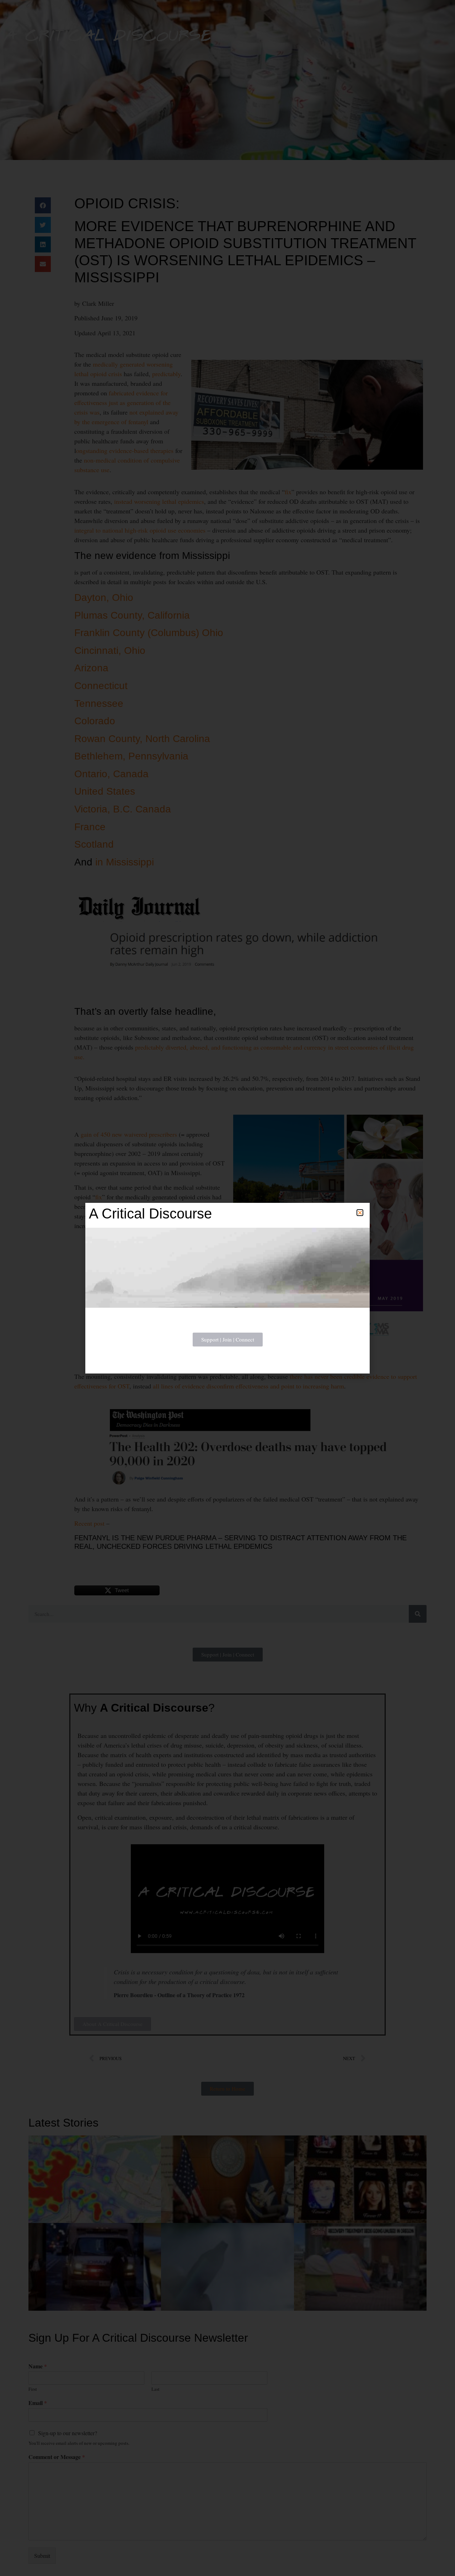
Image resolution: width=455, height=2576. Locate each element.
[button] (360, 1213)
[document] (227, 1288)
